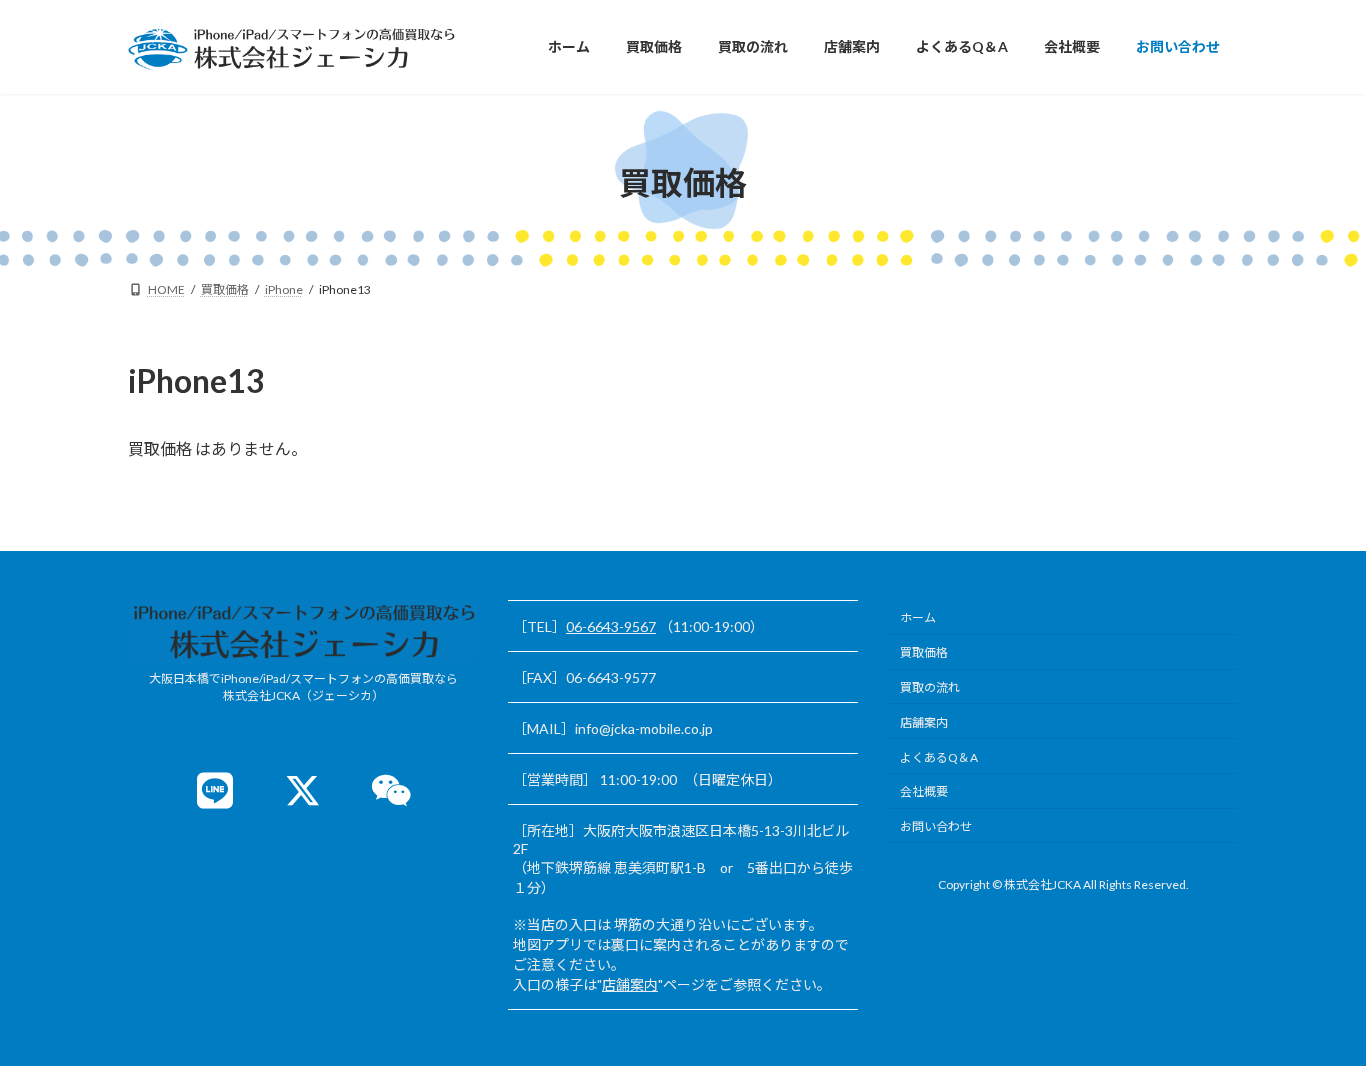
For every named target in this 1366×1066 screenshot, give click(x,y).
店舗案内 (630, 984)
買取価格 (924, 652)
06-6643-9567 (611, 626)
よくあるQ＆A (939, 756)
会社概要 (924, 791)
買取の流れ (930, 687)
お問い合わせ (936, 826)
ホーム (918, 617)
